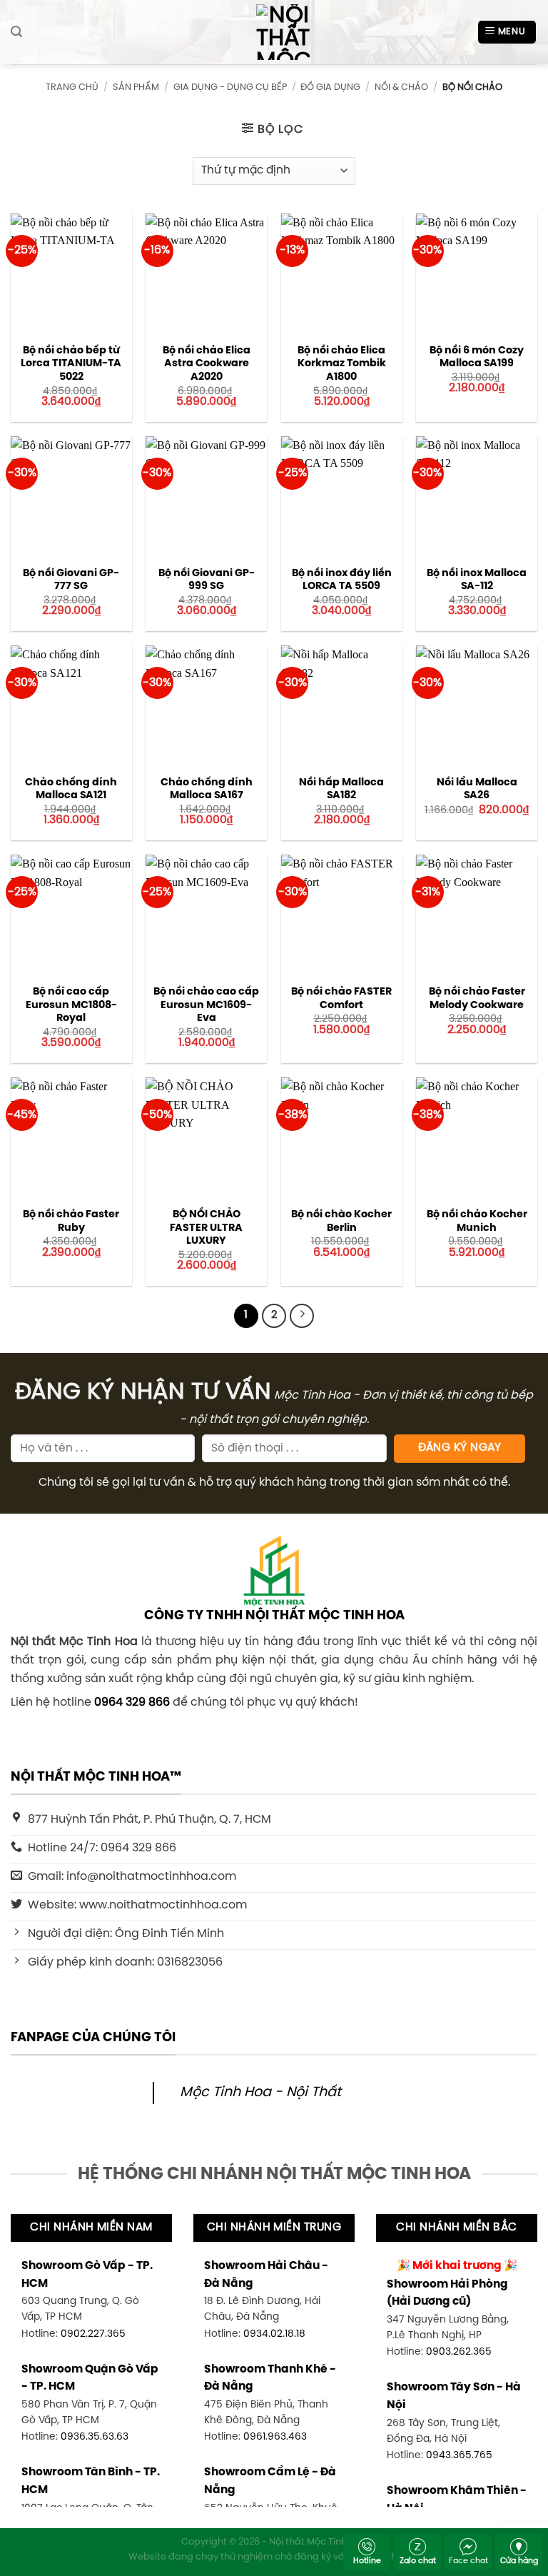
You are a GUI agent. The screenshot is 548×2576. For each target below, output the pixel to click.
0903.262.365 (459, 2352)
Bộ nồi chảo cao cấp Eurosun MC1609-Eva (206, 1005)
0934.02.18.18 (274, 2334)
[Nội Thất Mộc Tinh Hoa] (274, 32)
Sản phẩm (136, 87)
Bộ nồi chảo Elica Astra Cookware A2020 (207, 364)
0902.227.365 (93, 2334)
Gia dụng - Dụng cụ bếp (230, 87)
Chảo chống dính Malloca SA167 (207, 789)
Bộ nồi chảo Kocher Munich (477, 1221)
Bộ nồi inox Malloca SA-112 (477, 580)
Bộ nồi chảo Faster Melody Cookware (477, 998)
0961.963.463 (275, 2437)
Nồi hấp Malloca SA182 (341, 789)
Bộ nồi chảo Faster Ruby (71, 1221)
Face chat (468, 2561)
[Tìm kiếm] (16, 32)
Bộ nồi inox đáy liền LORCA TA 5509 (342, 580)
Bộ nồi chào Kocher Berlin (341, 1221)
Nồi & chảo (401, 87)
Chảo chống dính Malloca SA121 (71, 789)
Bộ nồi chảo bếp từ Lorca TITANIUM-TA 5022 (71, 364)
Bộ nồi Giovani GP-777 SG (71, 580)
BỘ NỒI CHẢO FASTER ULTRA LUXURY (206, 1228)
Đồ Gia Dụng (330, 87)
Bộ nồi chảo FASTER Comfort (341, 998)
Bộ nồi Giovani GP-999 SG (207, 580)
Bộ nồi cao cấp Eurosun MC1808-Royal (71, 1005)
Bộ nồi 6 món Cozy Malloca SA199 (477, 357)
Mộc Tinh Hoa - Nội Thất (260, 2093)
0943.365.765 (459, 2455)
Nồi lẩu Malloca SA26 (477, 789)
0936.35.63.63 (95, 2437)
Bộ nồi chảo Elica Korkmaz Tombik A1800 (342, 364)
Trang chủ (72, 87)
